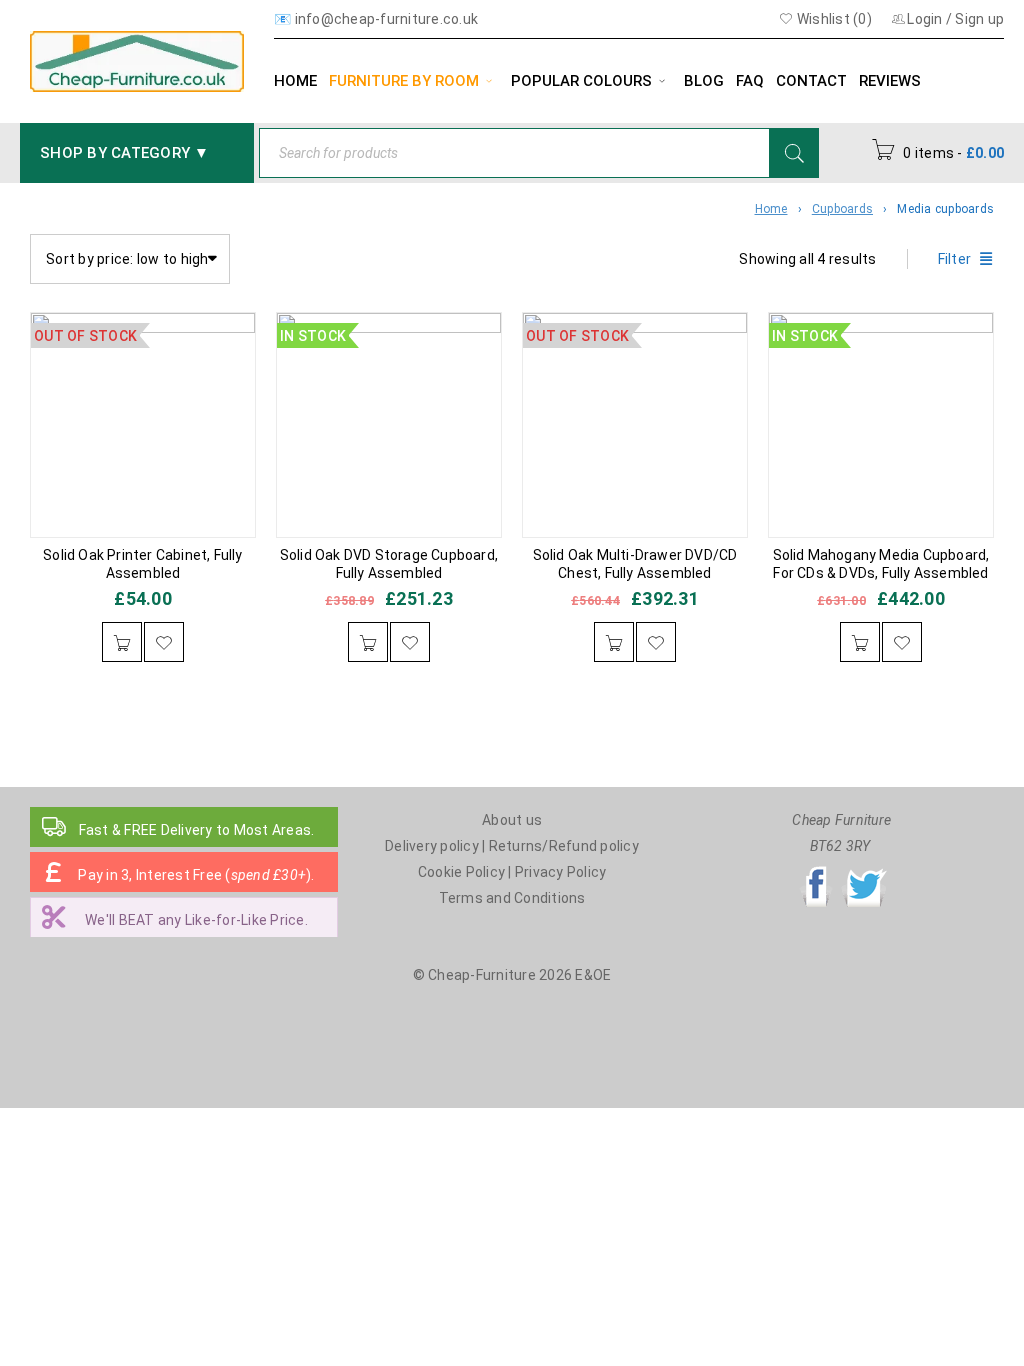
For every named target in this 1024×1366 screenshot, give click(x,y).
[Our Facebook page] (816, 872)
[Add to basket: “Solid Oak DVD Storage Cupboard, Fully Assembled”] (368, 642)
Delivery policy (432, 846)
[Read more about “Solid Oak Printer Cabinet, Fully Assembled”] (122, 642)
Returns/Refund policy (564, 846)
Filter (955, 259)
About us (512, 820)
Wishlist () (833, 19)
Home (771, 209)
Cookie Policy (461, 872)
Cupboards (842, 209)
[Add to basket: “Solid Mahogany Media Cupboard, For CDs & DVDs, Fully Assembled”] (860, 642)
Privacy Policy (561, 872)
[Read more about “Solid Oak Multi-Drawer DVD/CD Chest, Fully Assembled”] (614, 642)
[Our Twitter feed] (864, 872)
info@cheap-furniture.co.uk (387, 19)
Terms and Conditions (512, 898)
